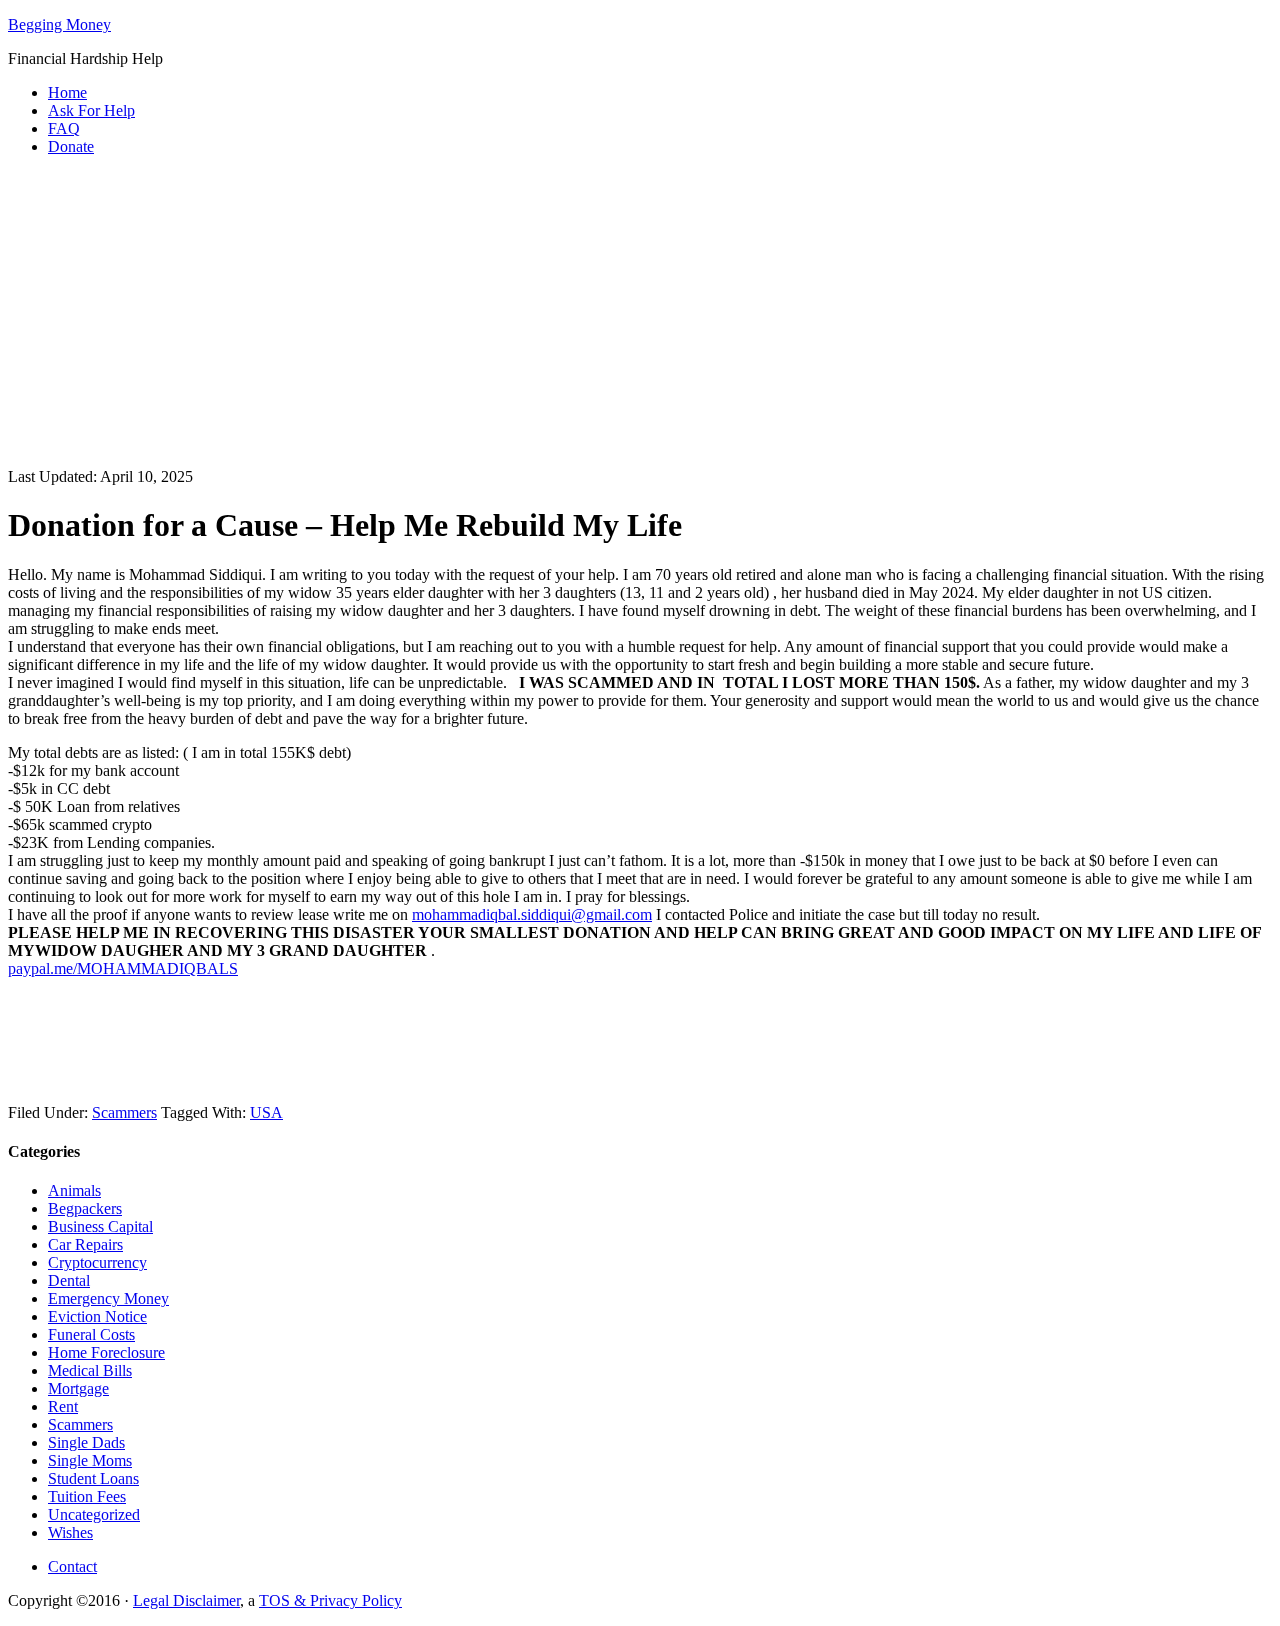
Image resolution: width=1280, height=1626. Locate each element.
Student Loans (93, 1478)
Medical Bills (90, 1370)
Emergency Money (108, 1298)
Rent (63, 1406)
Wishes (70, 1532)
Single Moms (90, 1460)
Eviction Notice (97, 1316)
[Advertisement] (640, 312)
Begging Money (59, 24)
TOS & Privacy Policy (330, 1600)
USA (266, 1112)
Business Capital (100, 1226)
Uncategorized (94, 1514)
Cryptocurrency (97, 1262)
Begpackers (85, 1208)
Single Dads (86, 1442)
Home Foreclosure (106, 1352)
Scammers (124, 1112)
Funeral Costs (91, 1334)
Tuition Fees (87, 1496)
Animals (74, 1190)
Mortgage (78, 1388)
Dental (69, 1280)
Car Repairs (85, 1244)
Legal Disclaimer (186, 1600)
